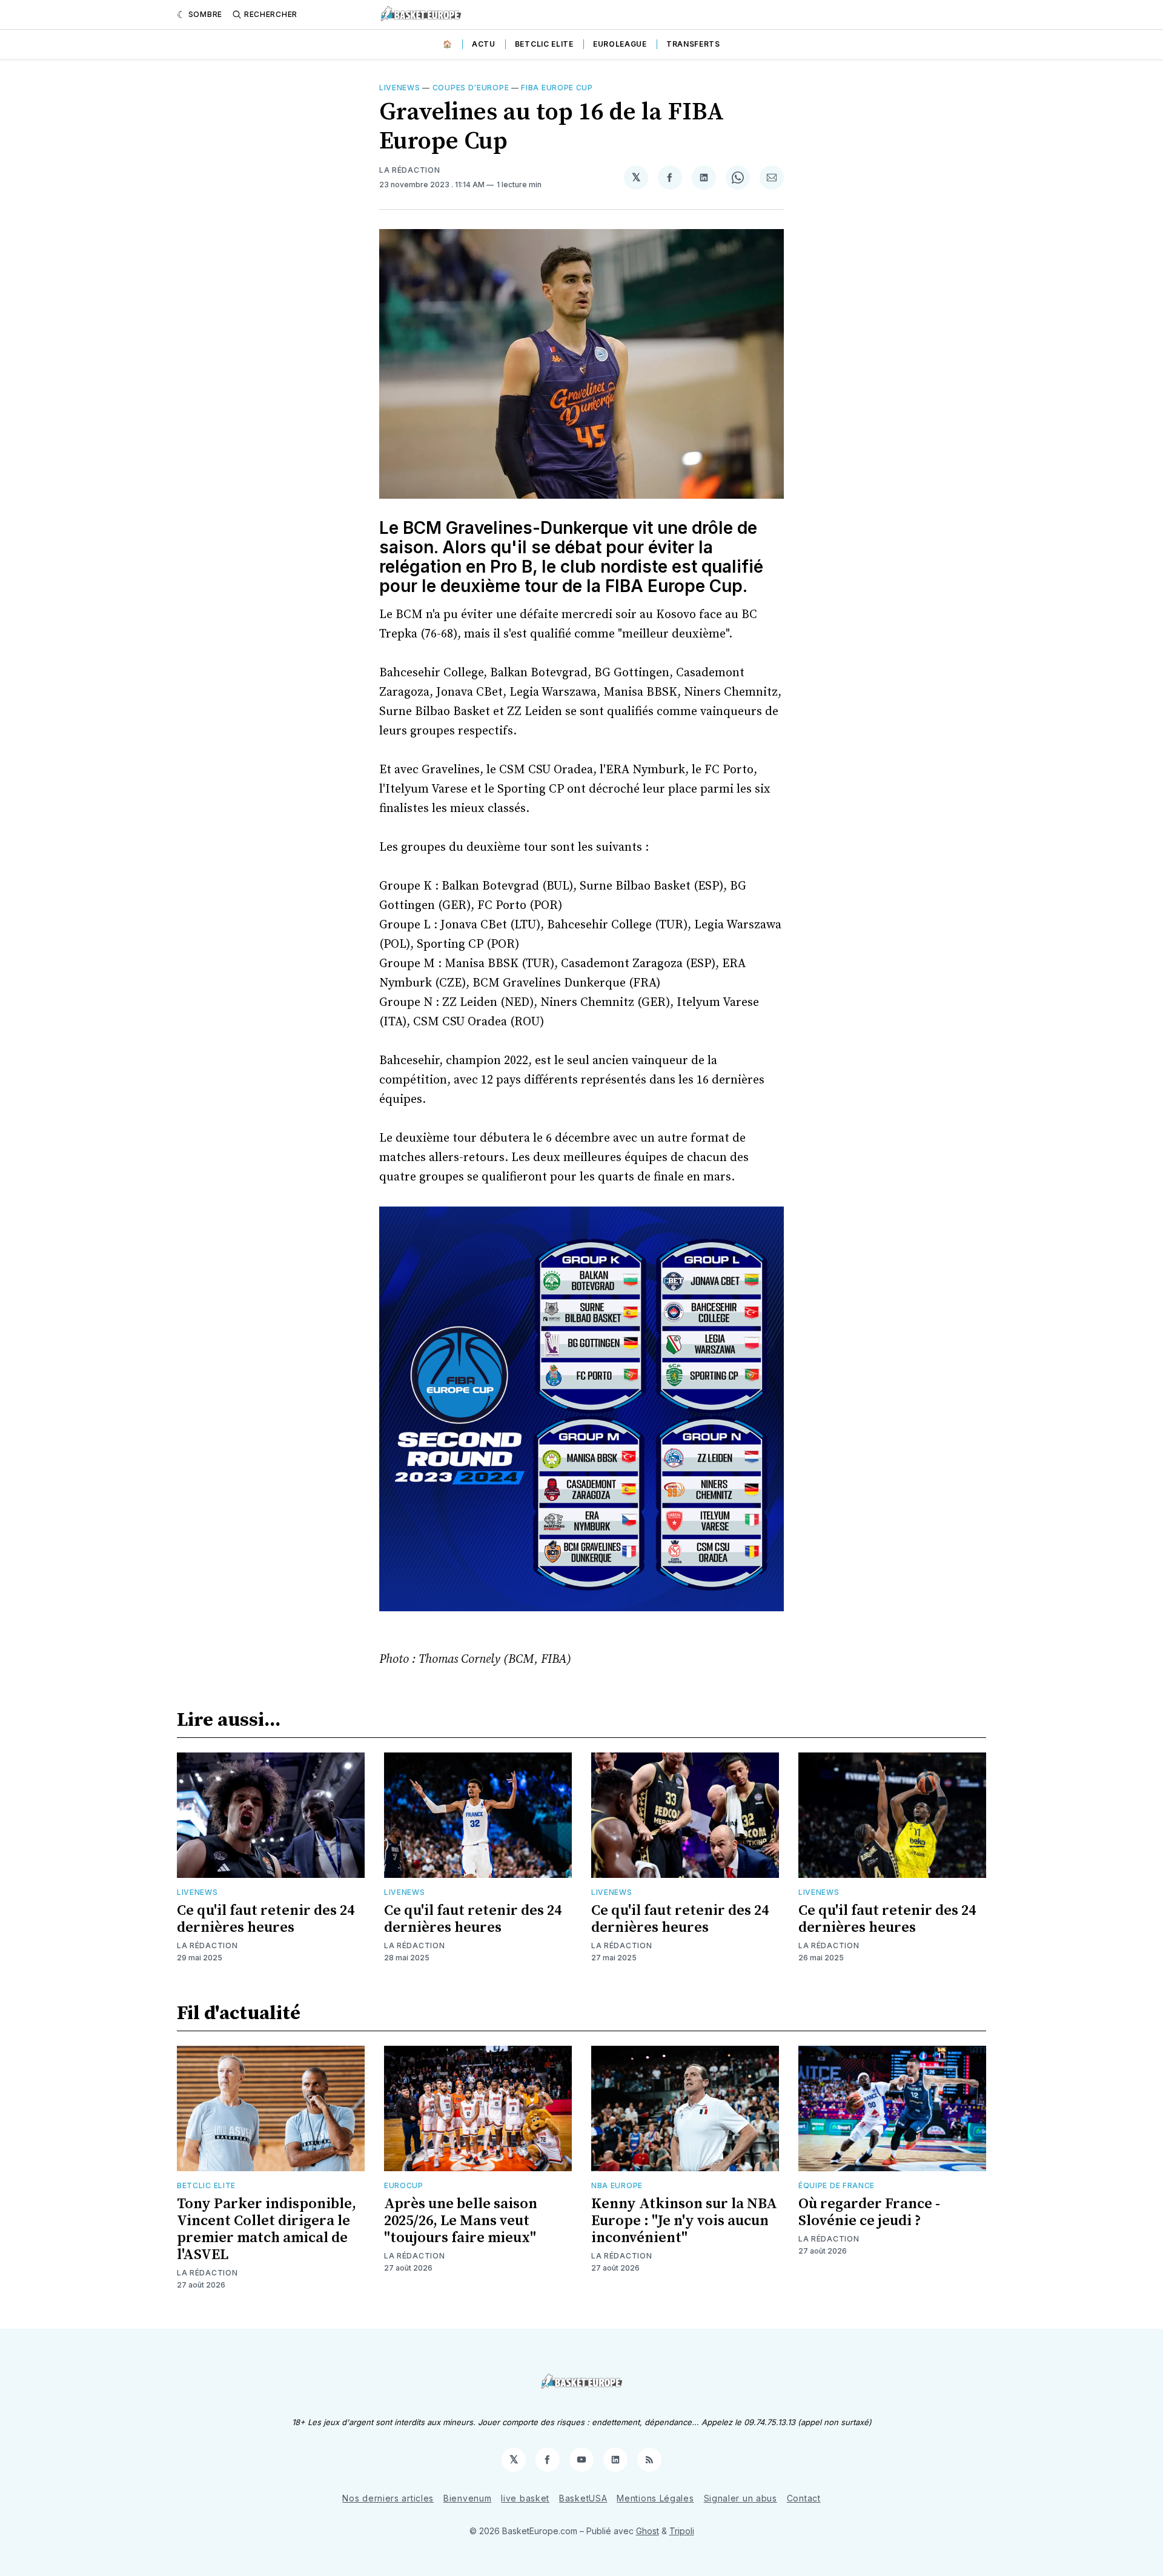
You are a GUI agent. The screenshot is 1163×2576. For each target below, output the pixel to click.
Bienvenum (467, 2498)
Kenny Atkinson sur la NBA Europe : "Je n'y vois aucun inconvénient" (684, 2221)
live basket (525, 2498)
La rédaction (207, 1945)
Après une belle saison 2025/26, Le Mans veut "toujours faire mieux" (461, 2221)
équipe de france (837, 2185)
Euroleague (620, 44)
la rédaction (409, 170)
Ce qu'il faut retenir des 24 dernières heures (266, 1919)
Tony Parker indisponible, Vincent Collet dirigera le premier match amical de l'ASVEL (267, 2229)
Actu (484, 44)
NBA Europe (617, 2185)
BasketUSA (583, 2498)
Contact (804, 2498)
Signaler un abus (741, 2498)
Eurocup (404, 2185)
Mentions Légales (655, 2498)
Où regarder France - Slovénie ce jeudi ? (869, 2212)
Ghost (648, 2531)
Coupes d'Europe (471, 88)
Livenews (400, 88)
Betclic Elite (544, 44)
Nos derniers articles (388, 2498)
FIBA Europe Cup (557, 88)
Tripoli (682, 2531)
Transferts (693, 44)
